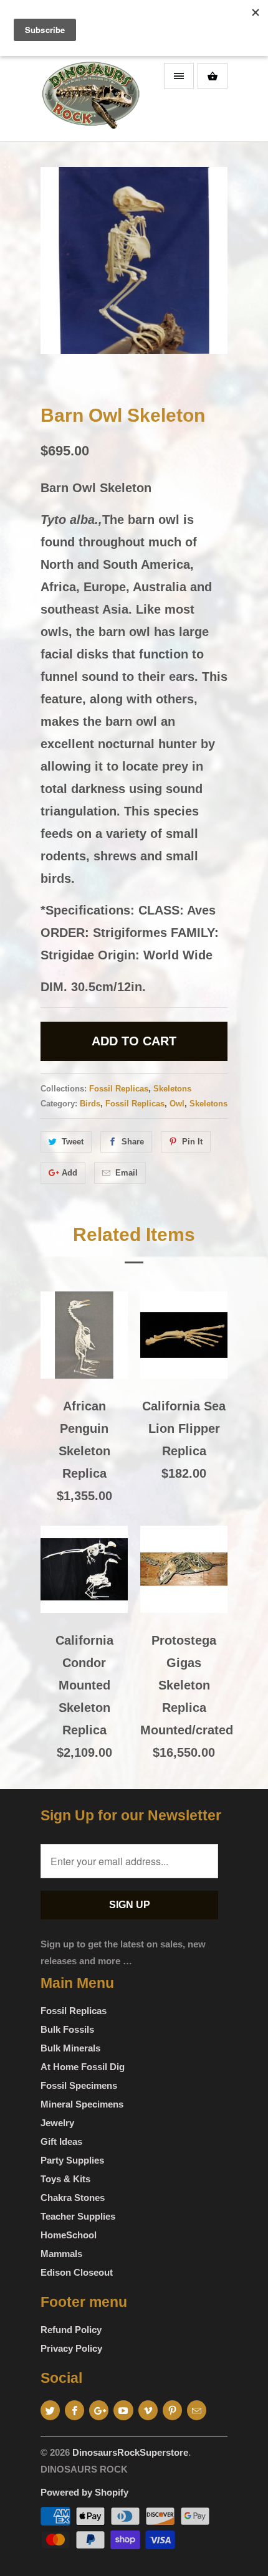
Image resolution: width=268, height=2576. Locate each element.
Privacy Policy (71, 2348)
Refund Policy (71, 2330)
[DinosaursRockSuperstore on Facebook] (74, 2410)
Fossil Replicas (119, 1089)
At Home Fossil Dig (83, 2067)
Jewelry (57, 2123)
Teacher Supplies (78, 2216)
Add (69, 1173)
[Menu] (179, 76)
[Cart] (213, 76)
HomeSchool (69, 2235)
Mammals (61, 2254)
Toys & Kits (65, 2179)
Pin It (192, 1142)
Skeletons (172, 1089)
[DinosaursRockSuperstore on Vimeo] (148, 2410)
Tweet (73, 1142)
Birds (90, 1104)
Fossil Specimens (79, 2085)
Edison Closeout (77, 2272)
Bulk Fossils (67, 2029)
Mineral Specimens (82, 2104)
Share (133, 1142)
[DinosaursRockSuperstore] (90, 99)
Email (127, 1173)
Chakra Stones (73, 2198)
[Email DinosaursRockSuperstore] (197, 2410)
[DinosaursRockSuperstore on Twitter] (50, 2410)
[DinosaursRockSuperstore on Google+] (99, 2410)
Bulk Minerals (70, 2048)
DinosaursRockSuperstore (130, 2452)
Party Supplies (72, 2160)
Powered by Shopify (84, 2492)
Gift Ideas (61, 2141)
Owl (177, 1104)
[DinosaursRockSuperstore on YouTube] (123, 2410)
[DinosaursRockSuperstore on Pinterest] (172, 2410)
